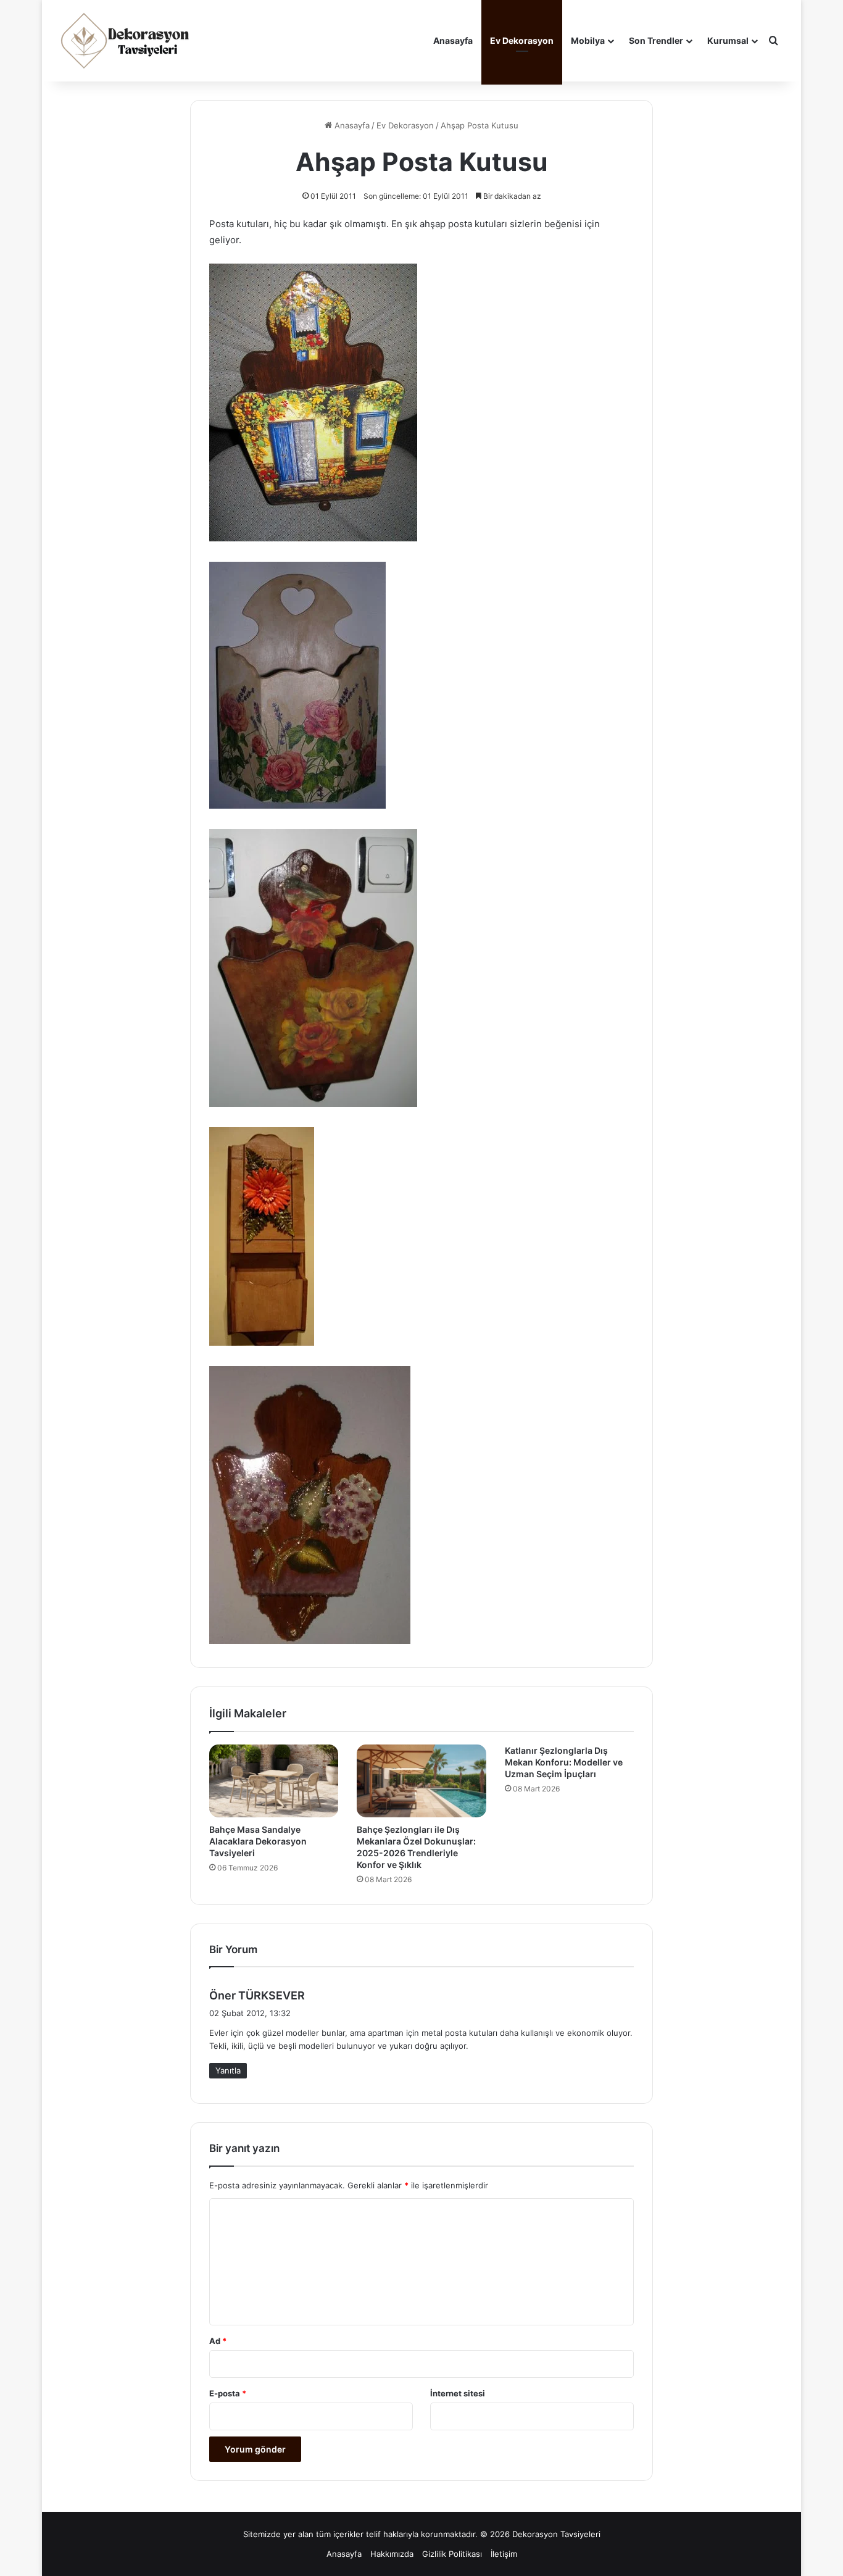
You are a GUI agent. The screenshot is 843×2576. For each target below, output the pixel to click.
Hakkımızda (392, 2554)
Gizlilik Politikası (452, 2554)
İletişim (504, 2554)
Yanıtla (228, 2070)
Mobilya (588, 40)
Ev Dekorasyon (522, 40)
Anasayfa (453, 40)
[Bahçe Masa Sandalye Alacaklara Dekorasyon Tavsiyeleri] (274, 1781)
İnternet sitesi (458, 2393)
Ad (218, 2341)
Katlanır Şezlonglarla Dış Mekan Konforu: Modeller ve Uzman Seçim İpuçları (564, 1762)
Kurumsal (728, 40)
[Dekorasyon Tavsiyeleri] (127, 41)
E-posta (228, 2393)
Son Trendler (656, 40)
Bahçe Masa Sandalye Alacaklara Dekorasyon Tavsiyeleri (258, 1841)
